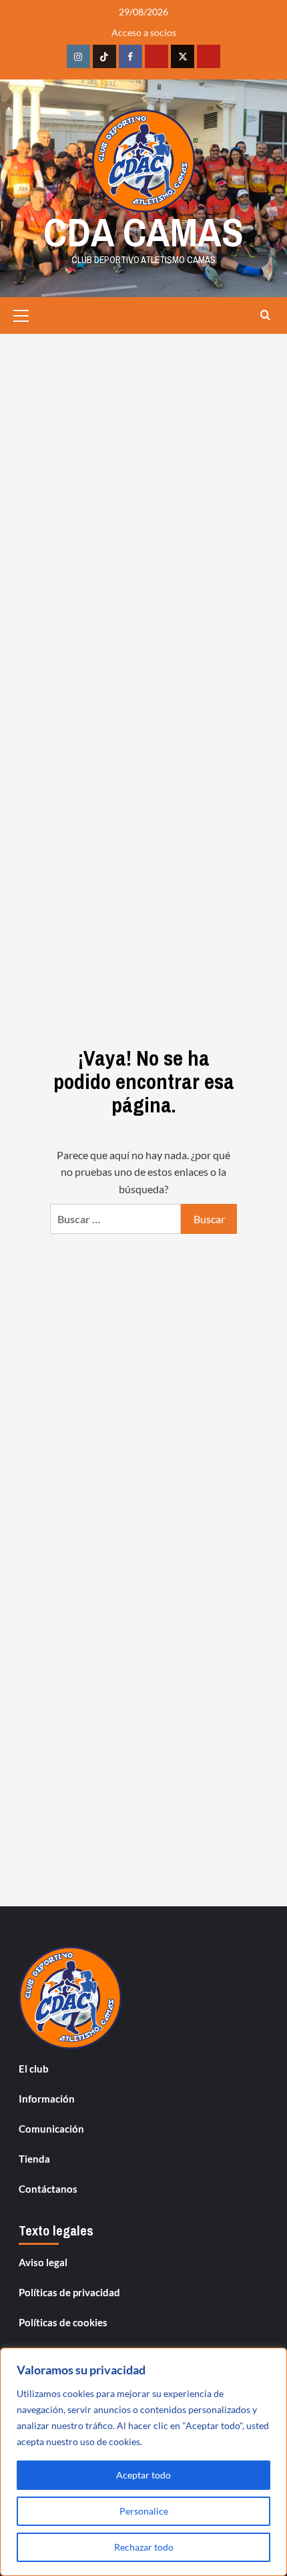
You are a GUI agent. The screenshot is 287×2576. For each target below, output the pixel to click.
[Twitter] (183, 56)
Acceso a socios (144, 32)
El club (34, 2069)
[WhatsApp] (209, 56)
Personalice (144, 2511)
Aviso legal (43, 2262)
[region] (143, 2462)
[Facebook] (130, 56)
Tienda (34, 2159)
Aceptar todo (143, 2475)
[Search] (265, 315)
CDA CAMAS (143, 232)
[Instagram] (78, 56)
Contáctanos (48, 2189)
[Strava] (157, 56)
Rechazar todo (144, 2547)
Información (47, 2099)
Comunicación (51, 2129)
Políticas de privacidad (69, 2292)
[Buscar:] (115, 1219)
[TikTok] (104, 56)
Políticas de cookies (63, 2322)
